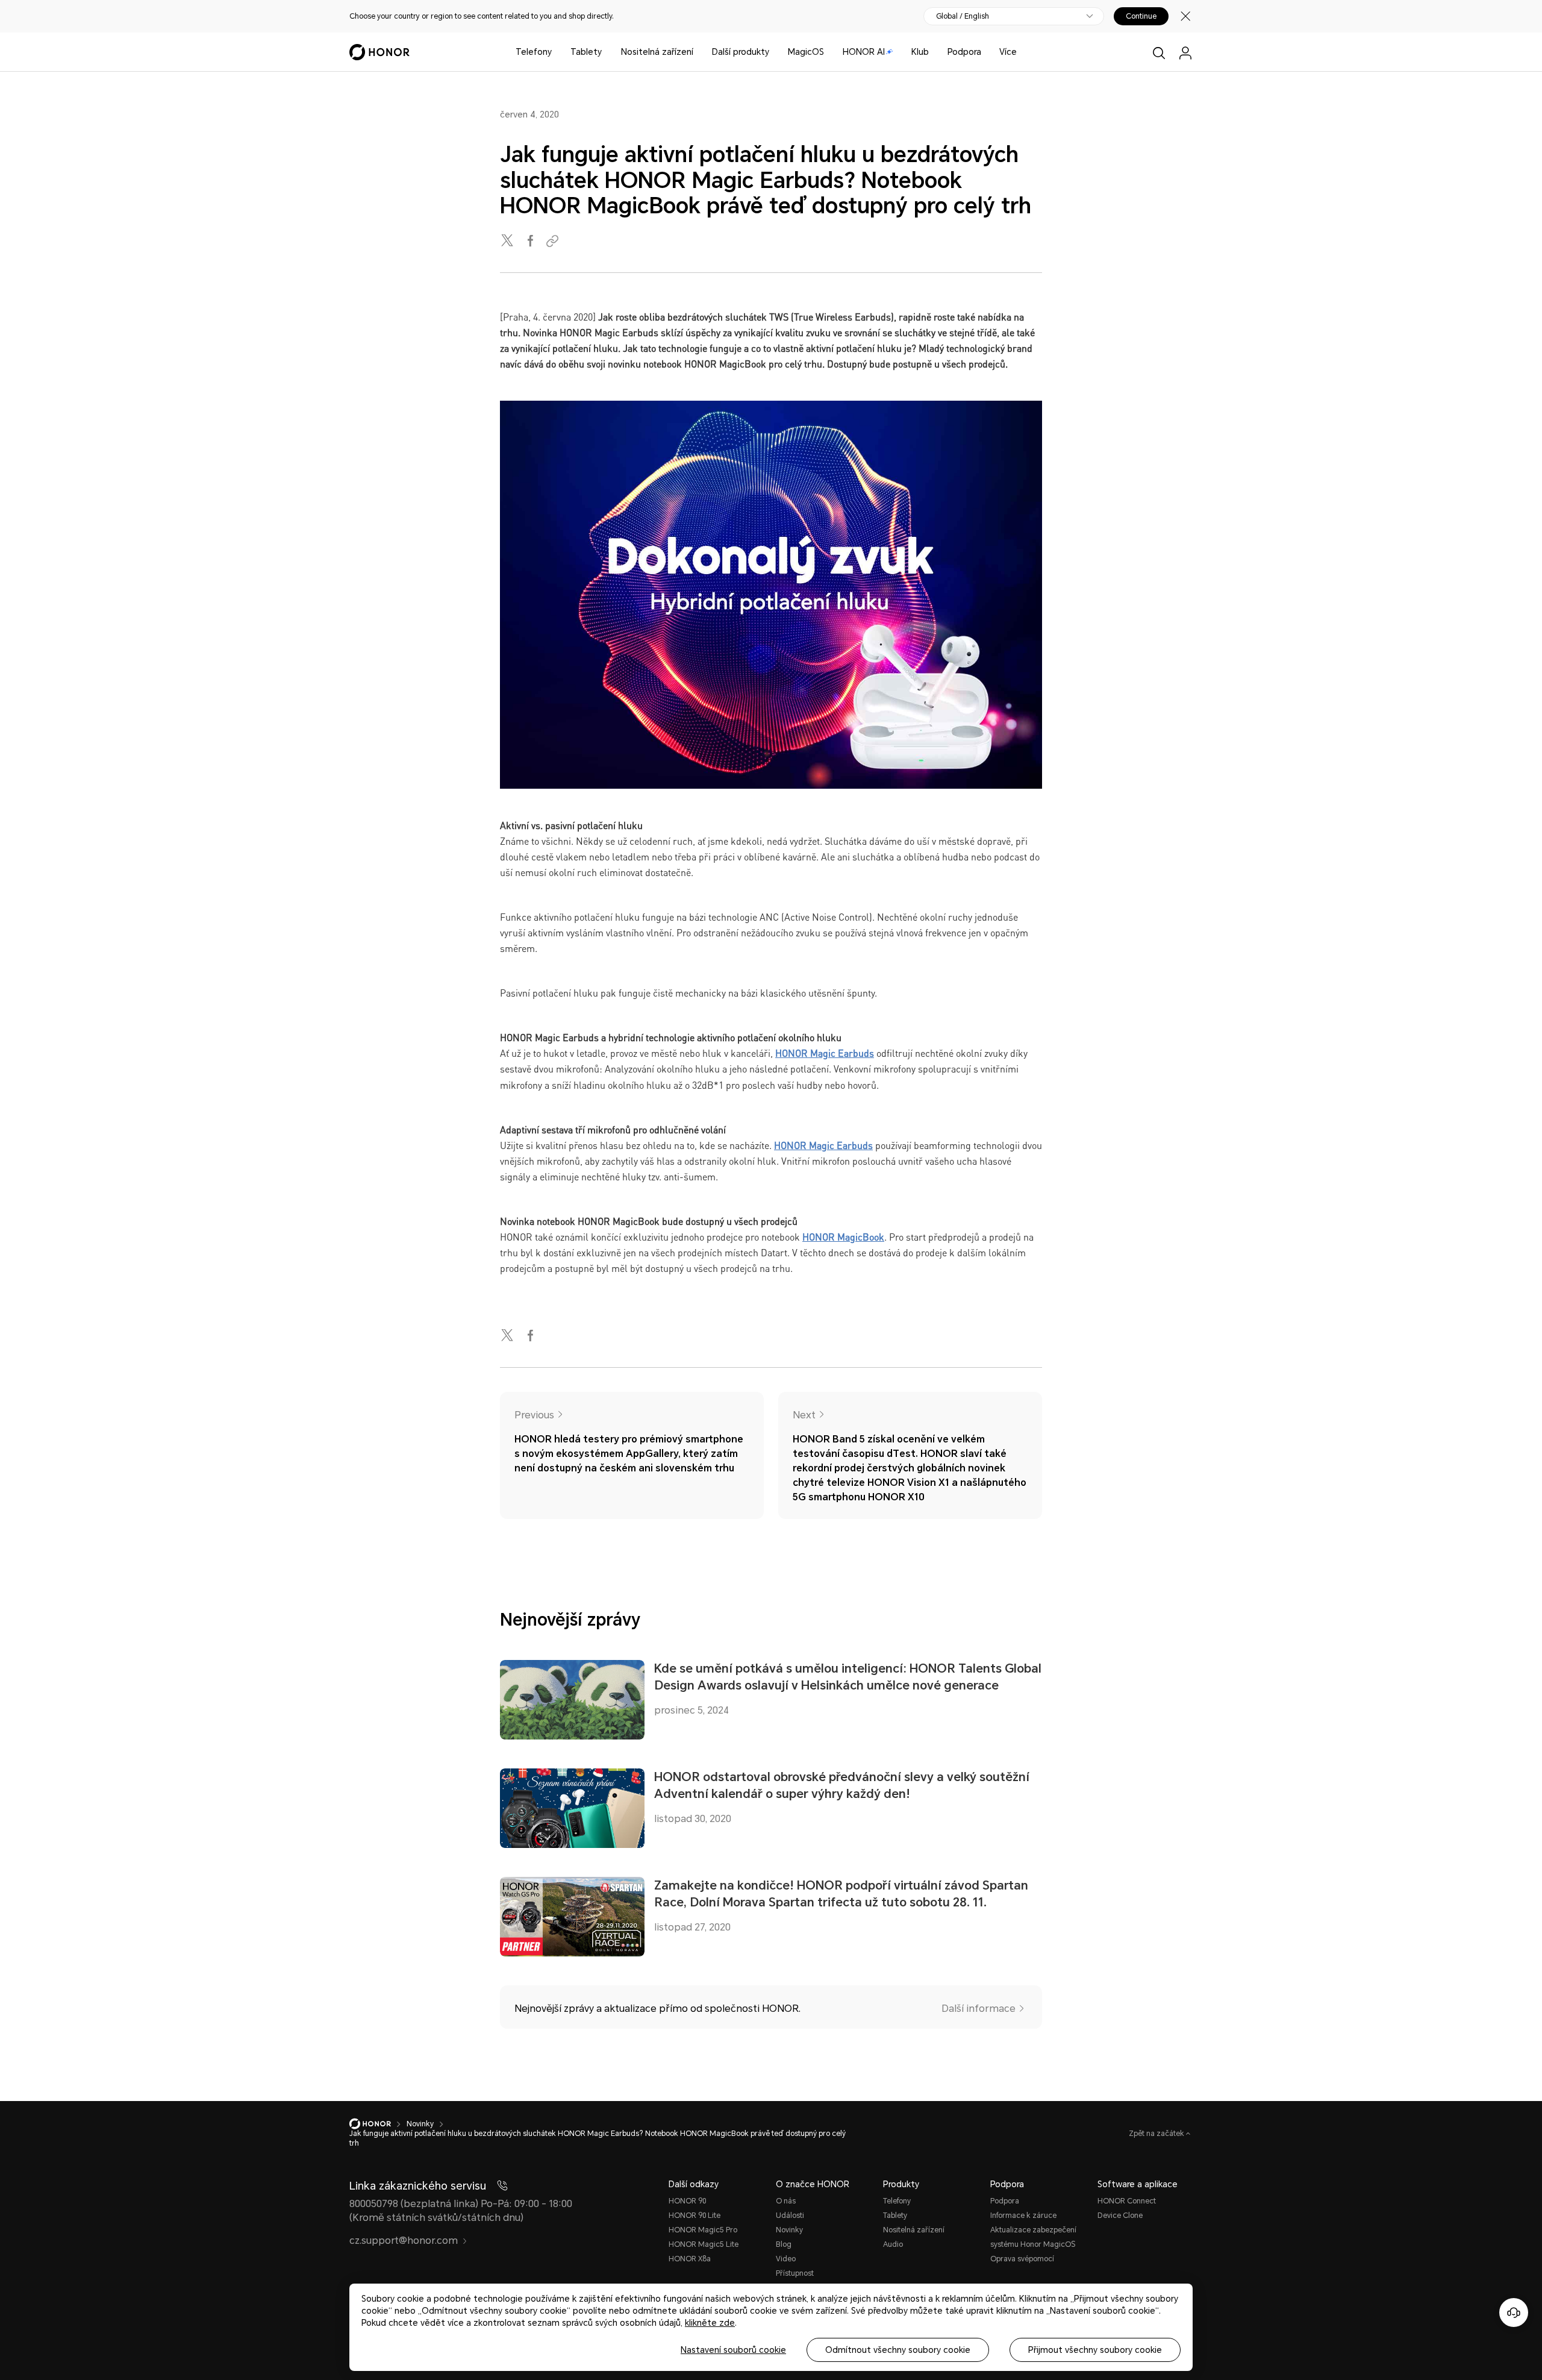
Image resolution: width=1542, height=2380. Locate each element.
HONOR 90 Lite (695, 2216)
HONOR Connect (1127, 2201)
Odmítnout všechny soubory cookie (898, 2350)
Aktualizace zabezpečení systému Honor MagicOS (1033, 2237)
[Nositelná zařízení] (698, 52)
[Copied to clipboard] (554, 241)
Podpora (964, 52)
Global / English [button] (963, 16)
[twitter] (508, 241)
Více (1008, 52)
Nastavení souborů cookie (733, 2350)
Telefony (534, 52)
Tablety (586, 52)
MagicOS (806, 52)
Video (786, 2259)
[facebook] (531, 241)
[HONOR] (378, 2124)
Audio (893, 2244)
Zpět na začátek (1157, 2134)
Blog (784, 2244)
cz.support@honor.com (404, 2241)
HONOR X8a (690, 2259)
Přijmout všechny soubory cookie (1095, 2350)
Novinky (789, 2230)
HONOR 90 (687, 2201)
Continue (1141, 16)
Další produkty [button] (741, 52)
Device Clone (1120, 2216)
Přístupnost (795, 2273)
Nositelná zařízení (657, 52)
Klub (920, 52)
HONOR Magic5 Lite (704, 2244)
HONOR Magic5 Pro (703, 2230)
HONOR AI (864, 52)
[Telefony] (557, 52)
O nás (786, 2201)
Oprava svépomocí (1022, 2259)
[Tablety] (607, 52)
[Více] (1022, 52)
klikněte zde (710, 2323)
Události (790, 2216)
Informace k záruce (1023, 2216)
